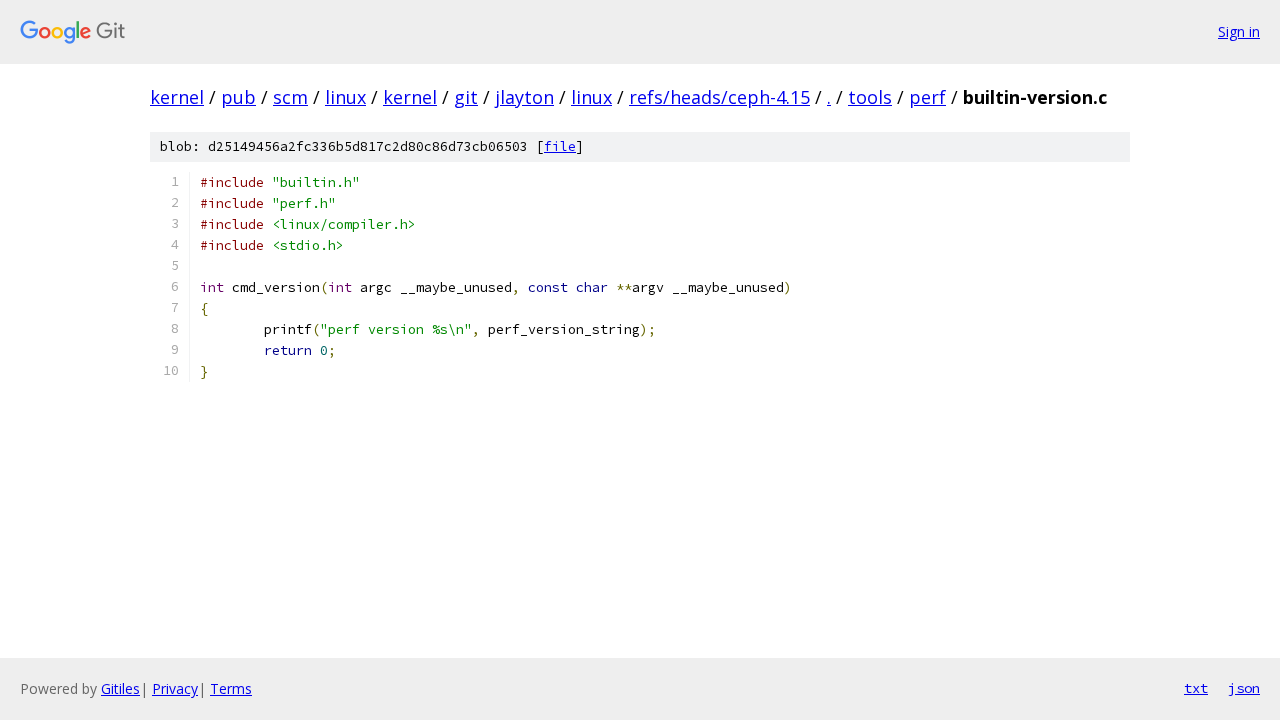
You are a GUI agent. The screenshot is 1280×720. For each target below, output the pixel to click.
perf (927, 97)
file (560, 146)
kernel (177, 97)
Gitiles (120, 688)
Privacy (175, 688)
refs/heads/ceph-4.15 (719, 97)
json (1244, 688)
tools (870, 97)
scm (290, 97)
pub (238, 97)
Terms (231, 688)
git (466, 97)
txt (1196, 688)
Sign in (1239, 31)
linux (345, 97)
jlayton (524, 97)
